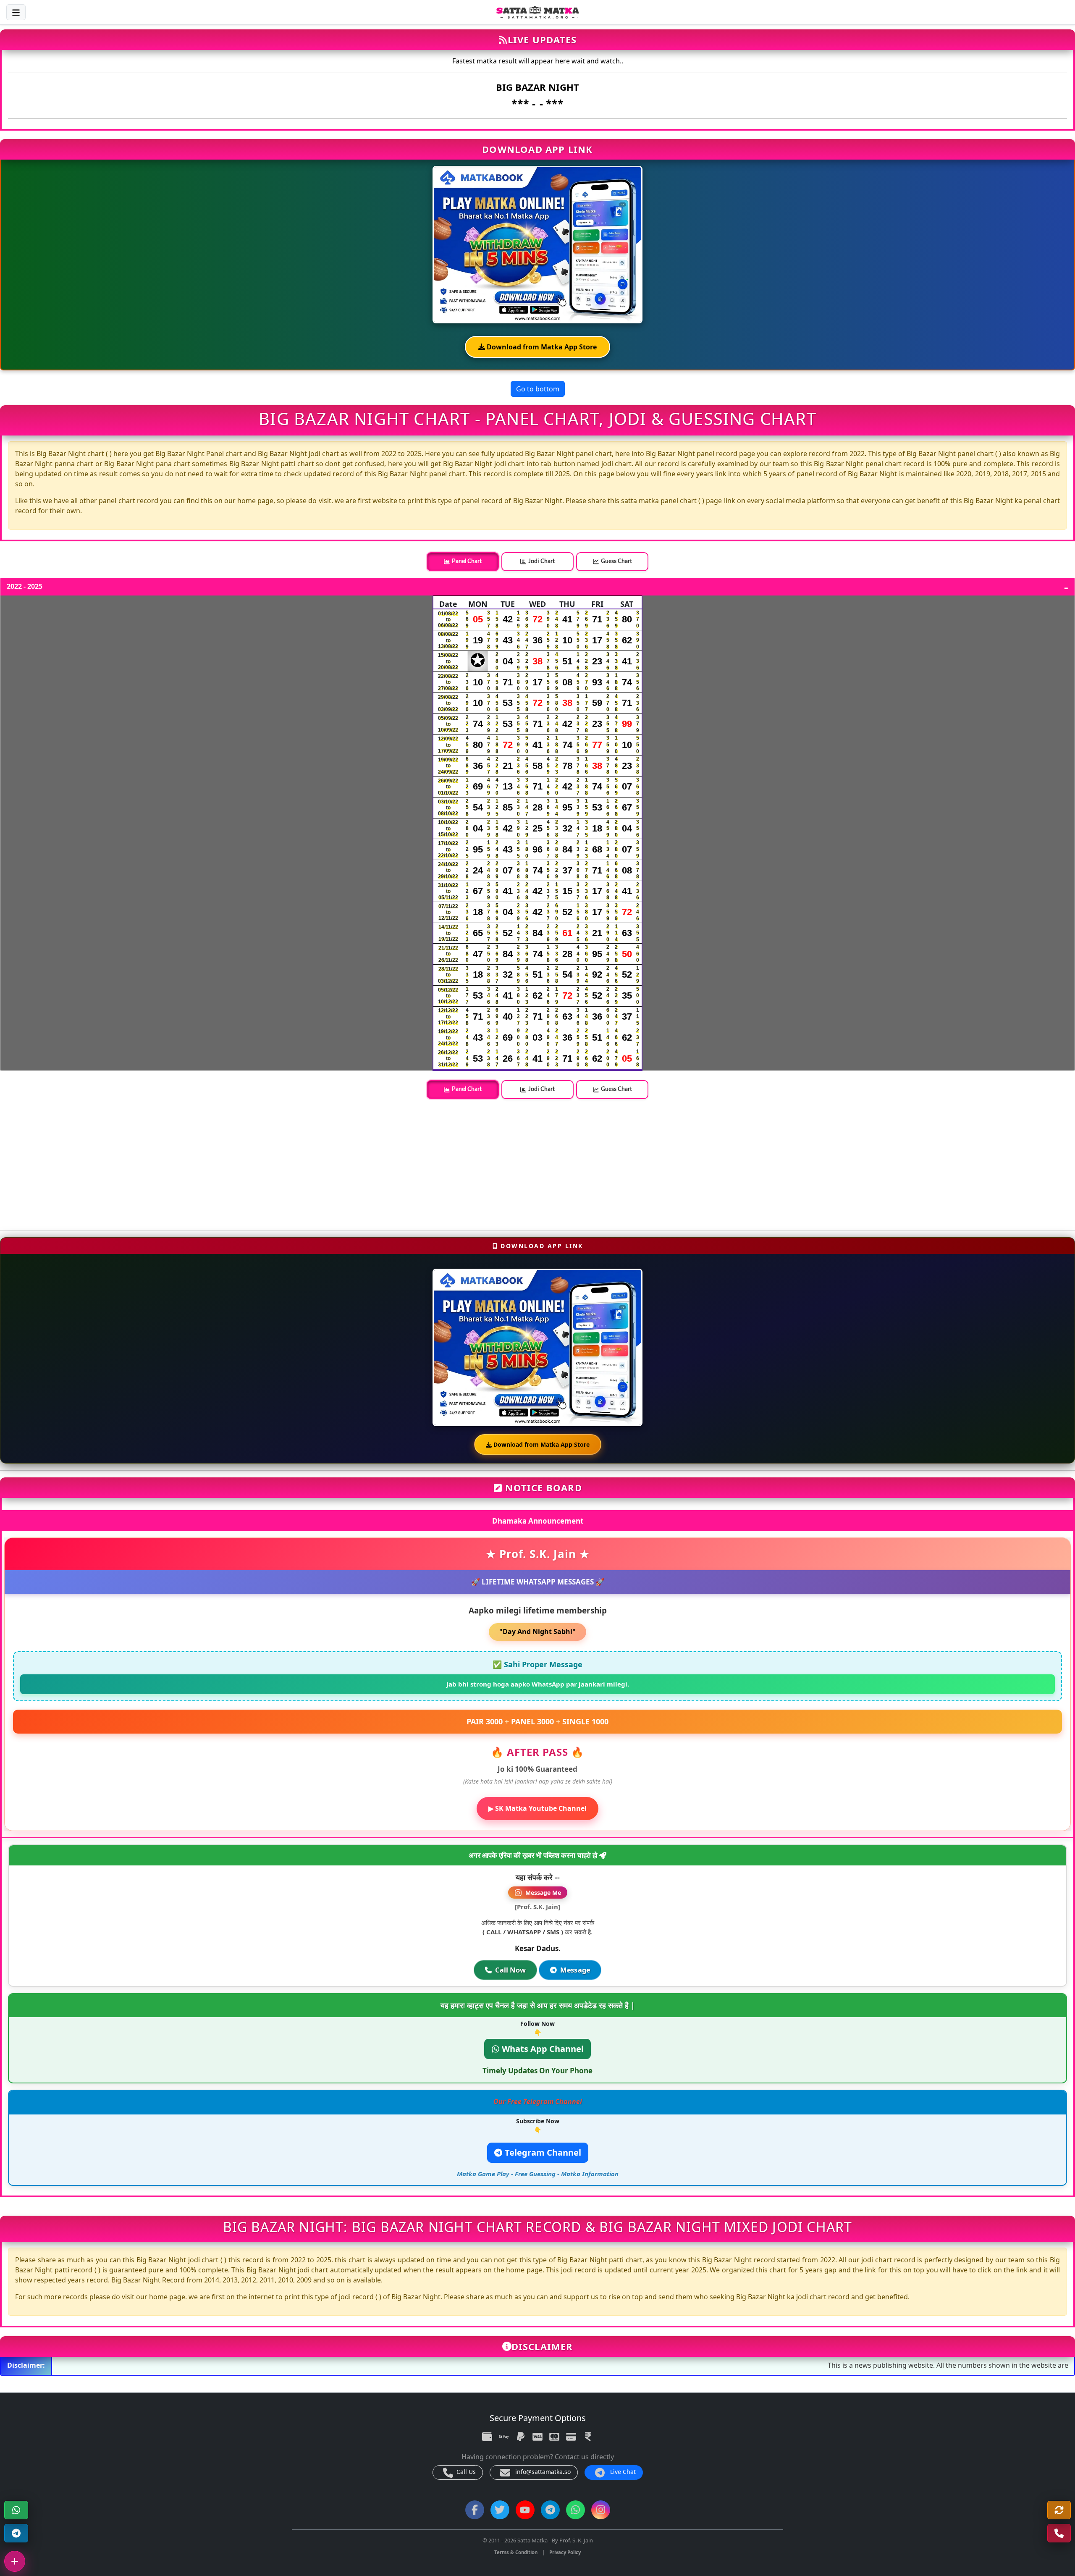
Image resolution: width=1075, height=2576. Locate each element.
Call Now (511, 1970)
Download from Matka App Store (541, 347)
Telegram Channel (542, 2153)
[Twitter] (500, 2510)
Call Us (465, 2472)
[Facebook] (475, 2510)
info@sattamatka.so (542, 2472)
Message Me (543, 1893)
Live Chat (622, 2472)
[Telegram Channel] (16, 2533)
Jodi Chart (541, 561)
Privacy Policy (565, 2552)
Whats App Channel (542, 2049)
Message (575, 1970)
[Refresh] (1059, 2510)
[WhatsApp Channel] (576, 2510)
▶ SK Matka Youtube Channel (537, 1808)
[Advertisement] (252, 1165)
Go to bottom (538, 389)
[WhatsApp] (16, 2510)
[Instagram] (601, 2510)
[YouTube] (525, 2510)
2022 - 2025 (25, 587)
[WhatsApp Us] (1059, 2533)
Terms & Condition (516, 2552)
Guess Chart (616, 561)
